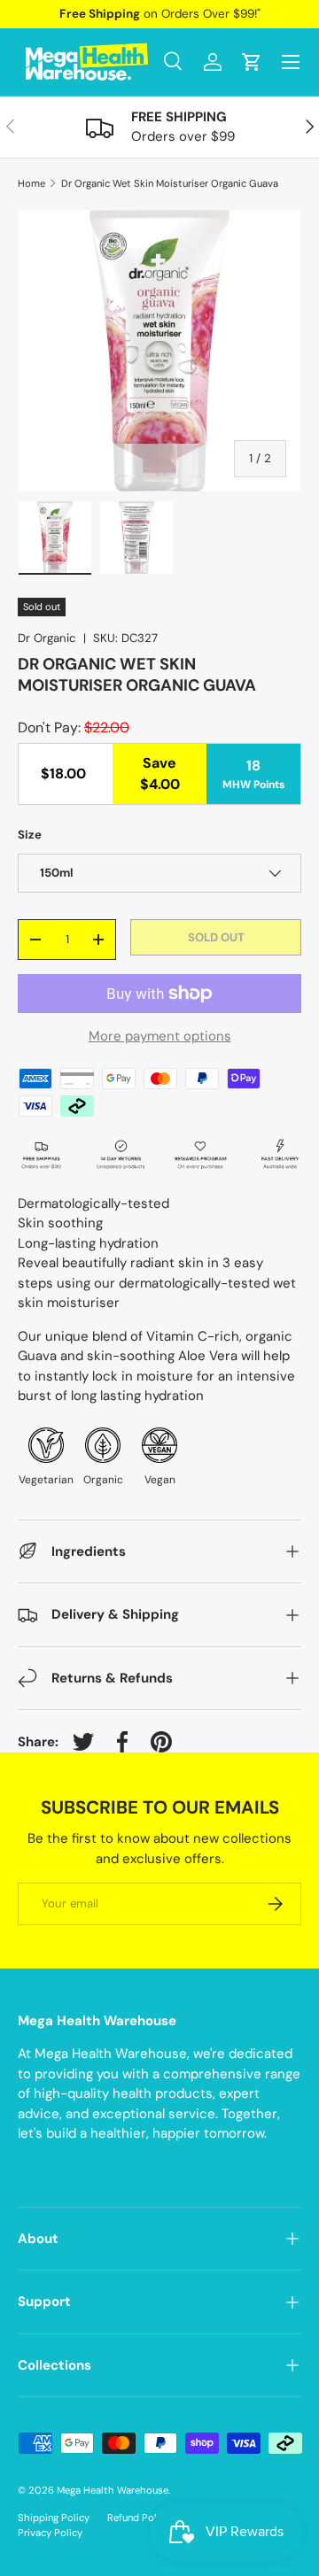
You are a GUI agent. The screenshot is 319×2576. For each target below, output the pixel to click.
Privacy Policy (50, 2533)
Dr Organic (47, 638)
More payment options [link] (160, 1036)
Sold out (216, 937)
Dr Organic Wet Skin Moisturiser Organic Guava (170, 184)
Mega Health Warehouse (113, 2490)
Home (31, 184)
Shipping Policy (54, 2518)
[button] (252, 62)
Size (30, 835)
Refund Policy (139, 2518)
